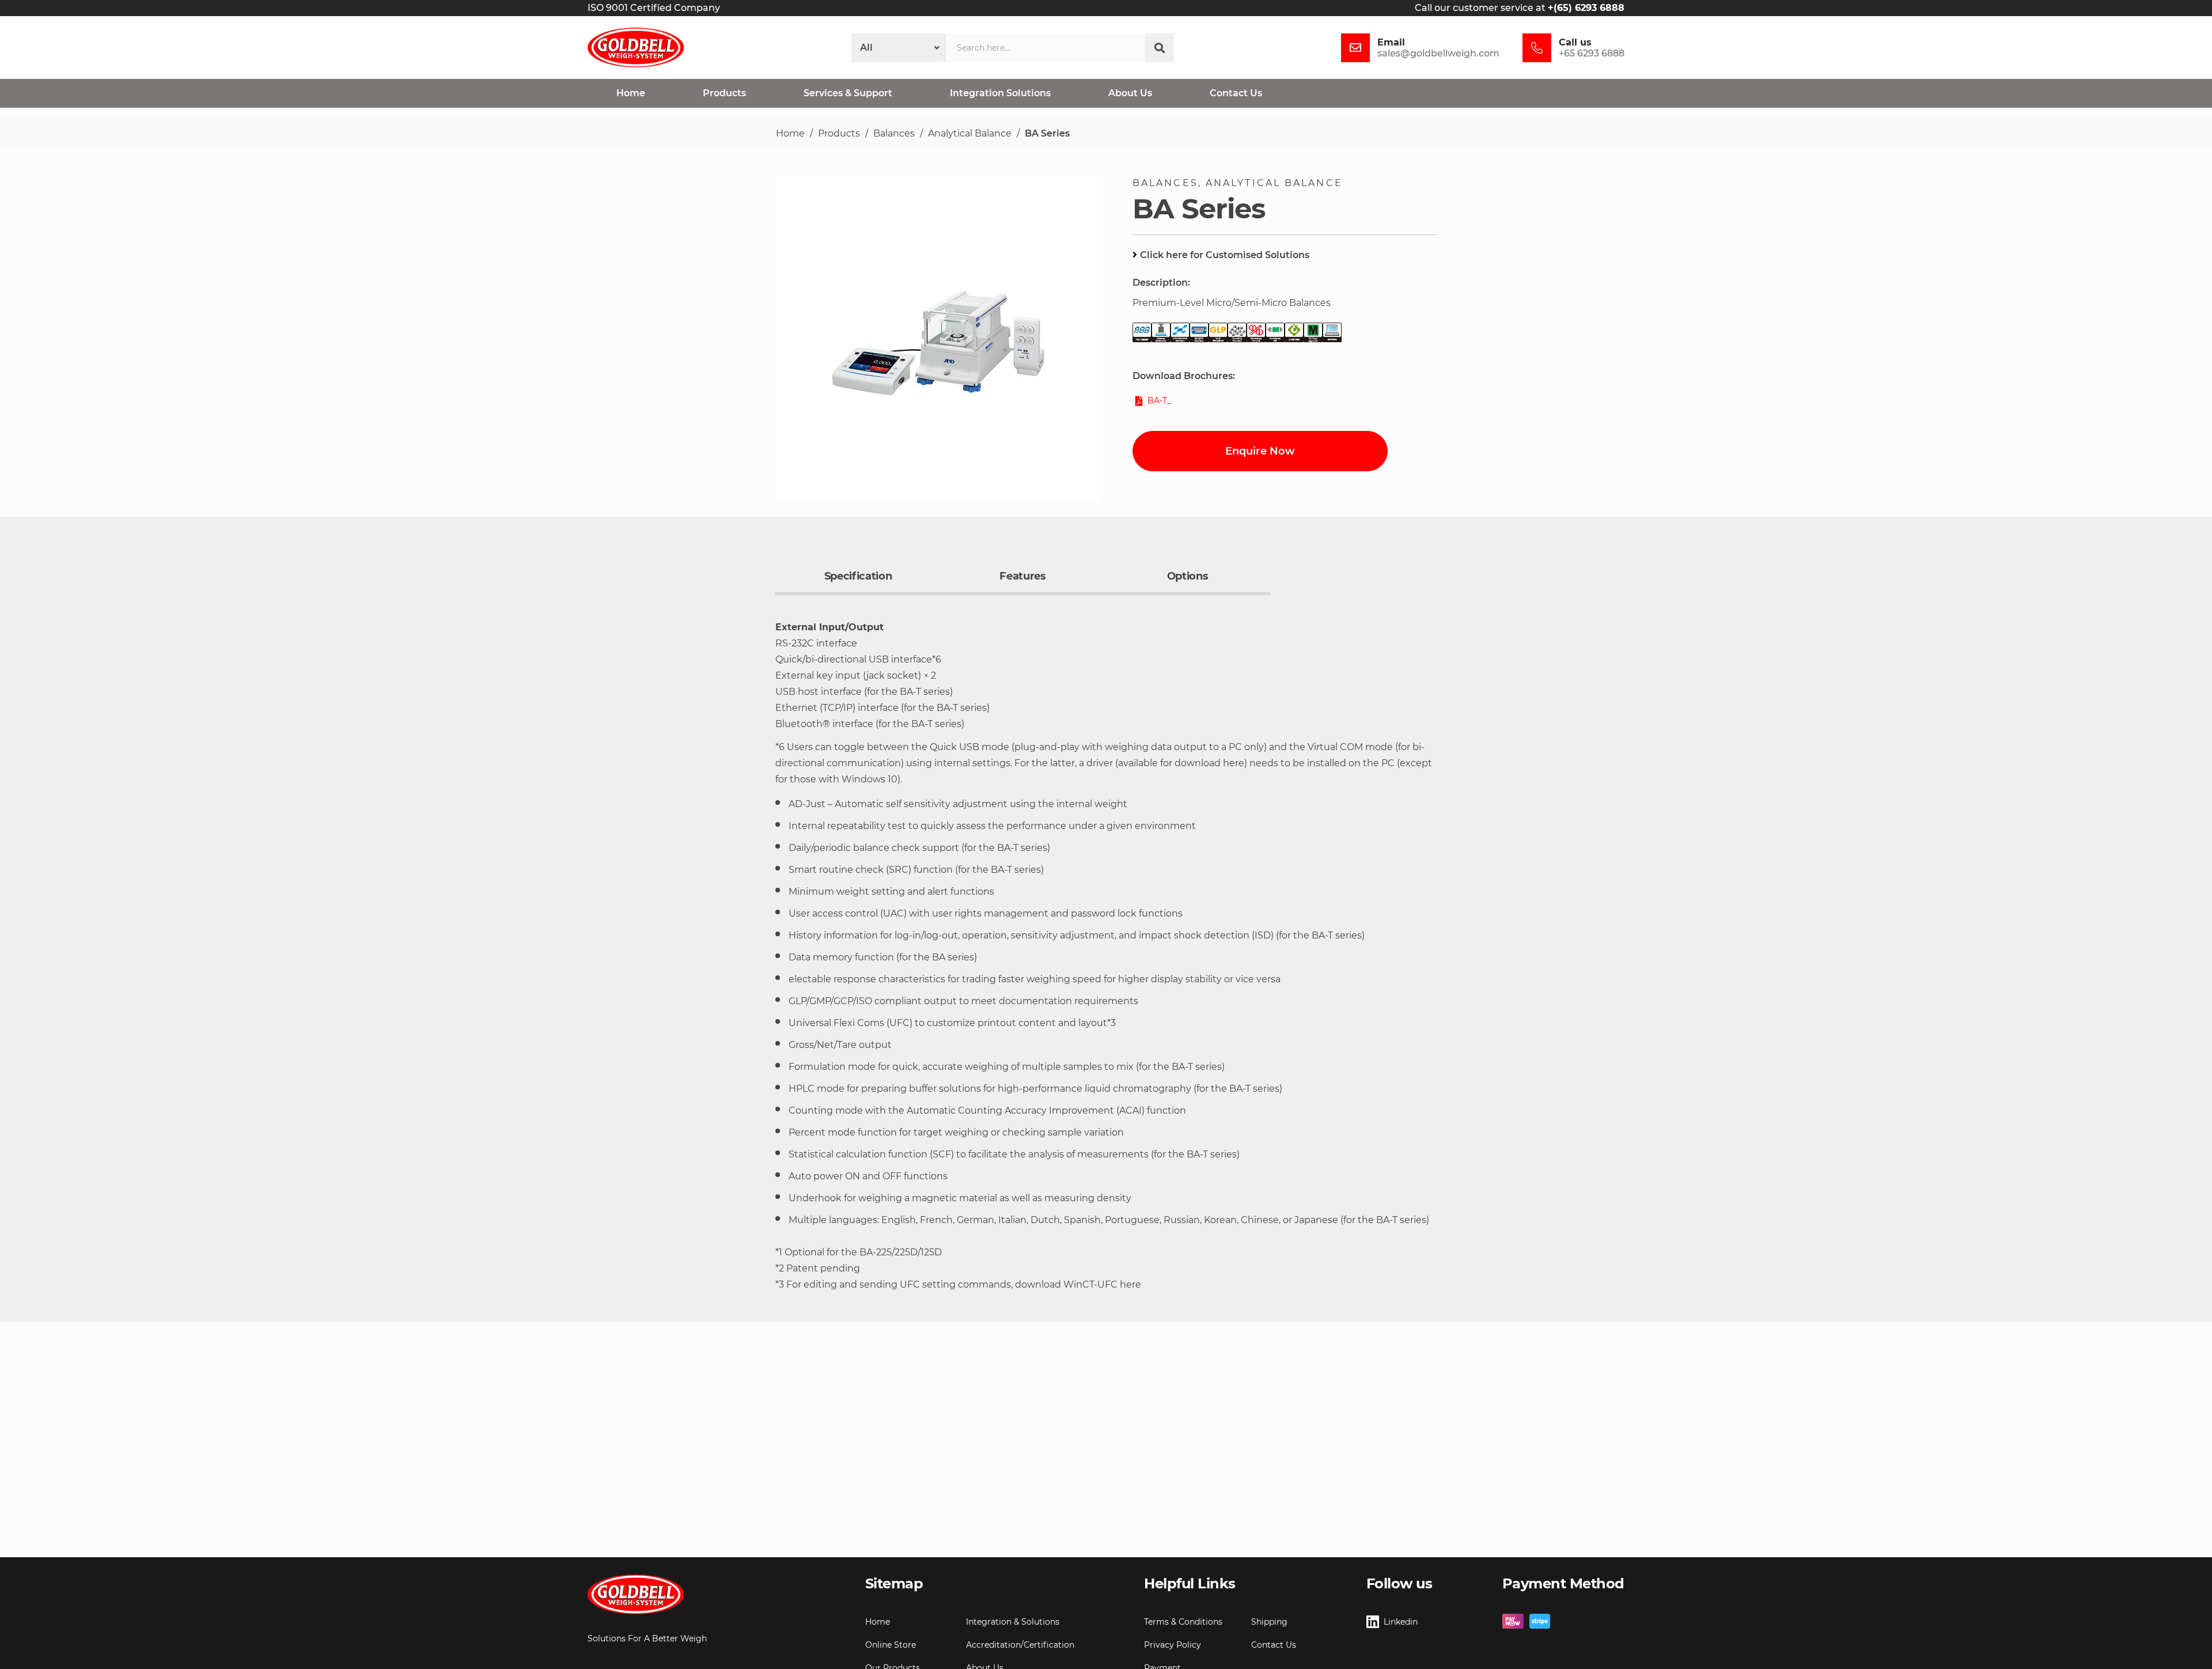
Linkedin (1401, 1622)
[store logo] (636, 48)
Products (839, 133)
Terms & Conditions (1183, 1622)
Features (1022, 576)
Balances (894, 133)
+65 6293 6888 (1592, 53)
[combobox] (1045, 48)
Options (1188, 576)
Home (790, 133)
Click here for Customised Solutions (1225, 255)
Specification (858, 576)
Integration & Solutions (1013, 1622)
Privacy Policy (1173, 1645)
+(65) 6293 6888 (1586, 8)
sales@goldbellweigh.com (1438, 53)
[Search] (1160, 48)
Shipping (1269, 1622)
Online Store (891, 1645)
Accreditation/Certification (1020, 1645)
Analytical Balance (970, 133)
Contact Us (1274, 1645)
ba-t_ (1159, 400)
